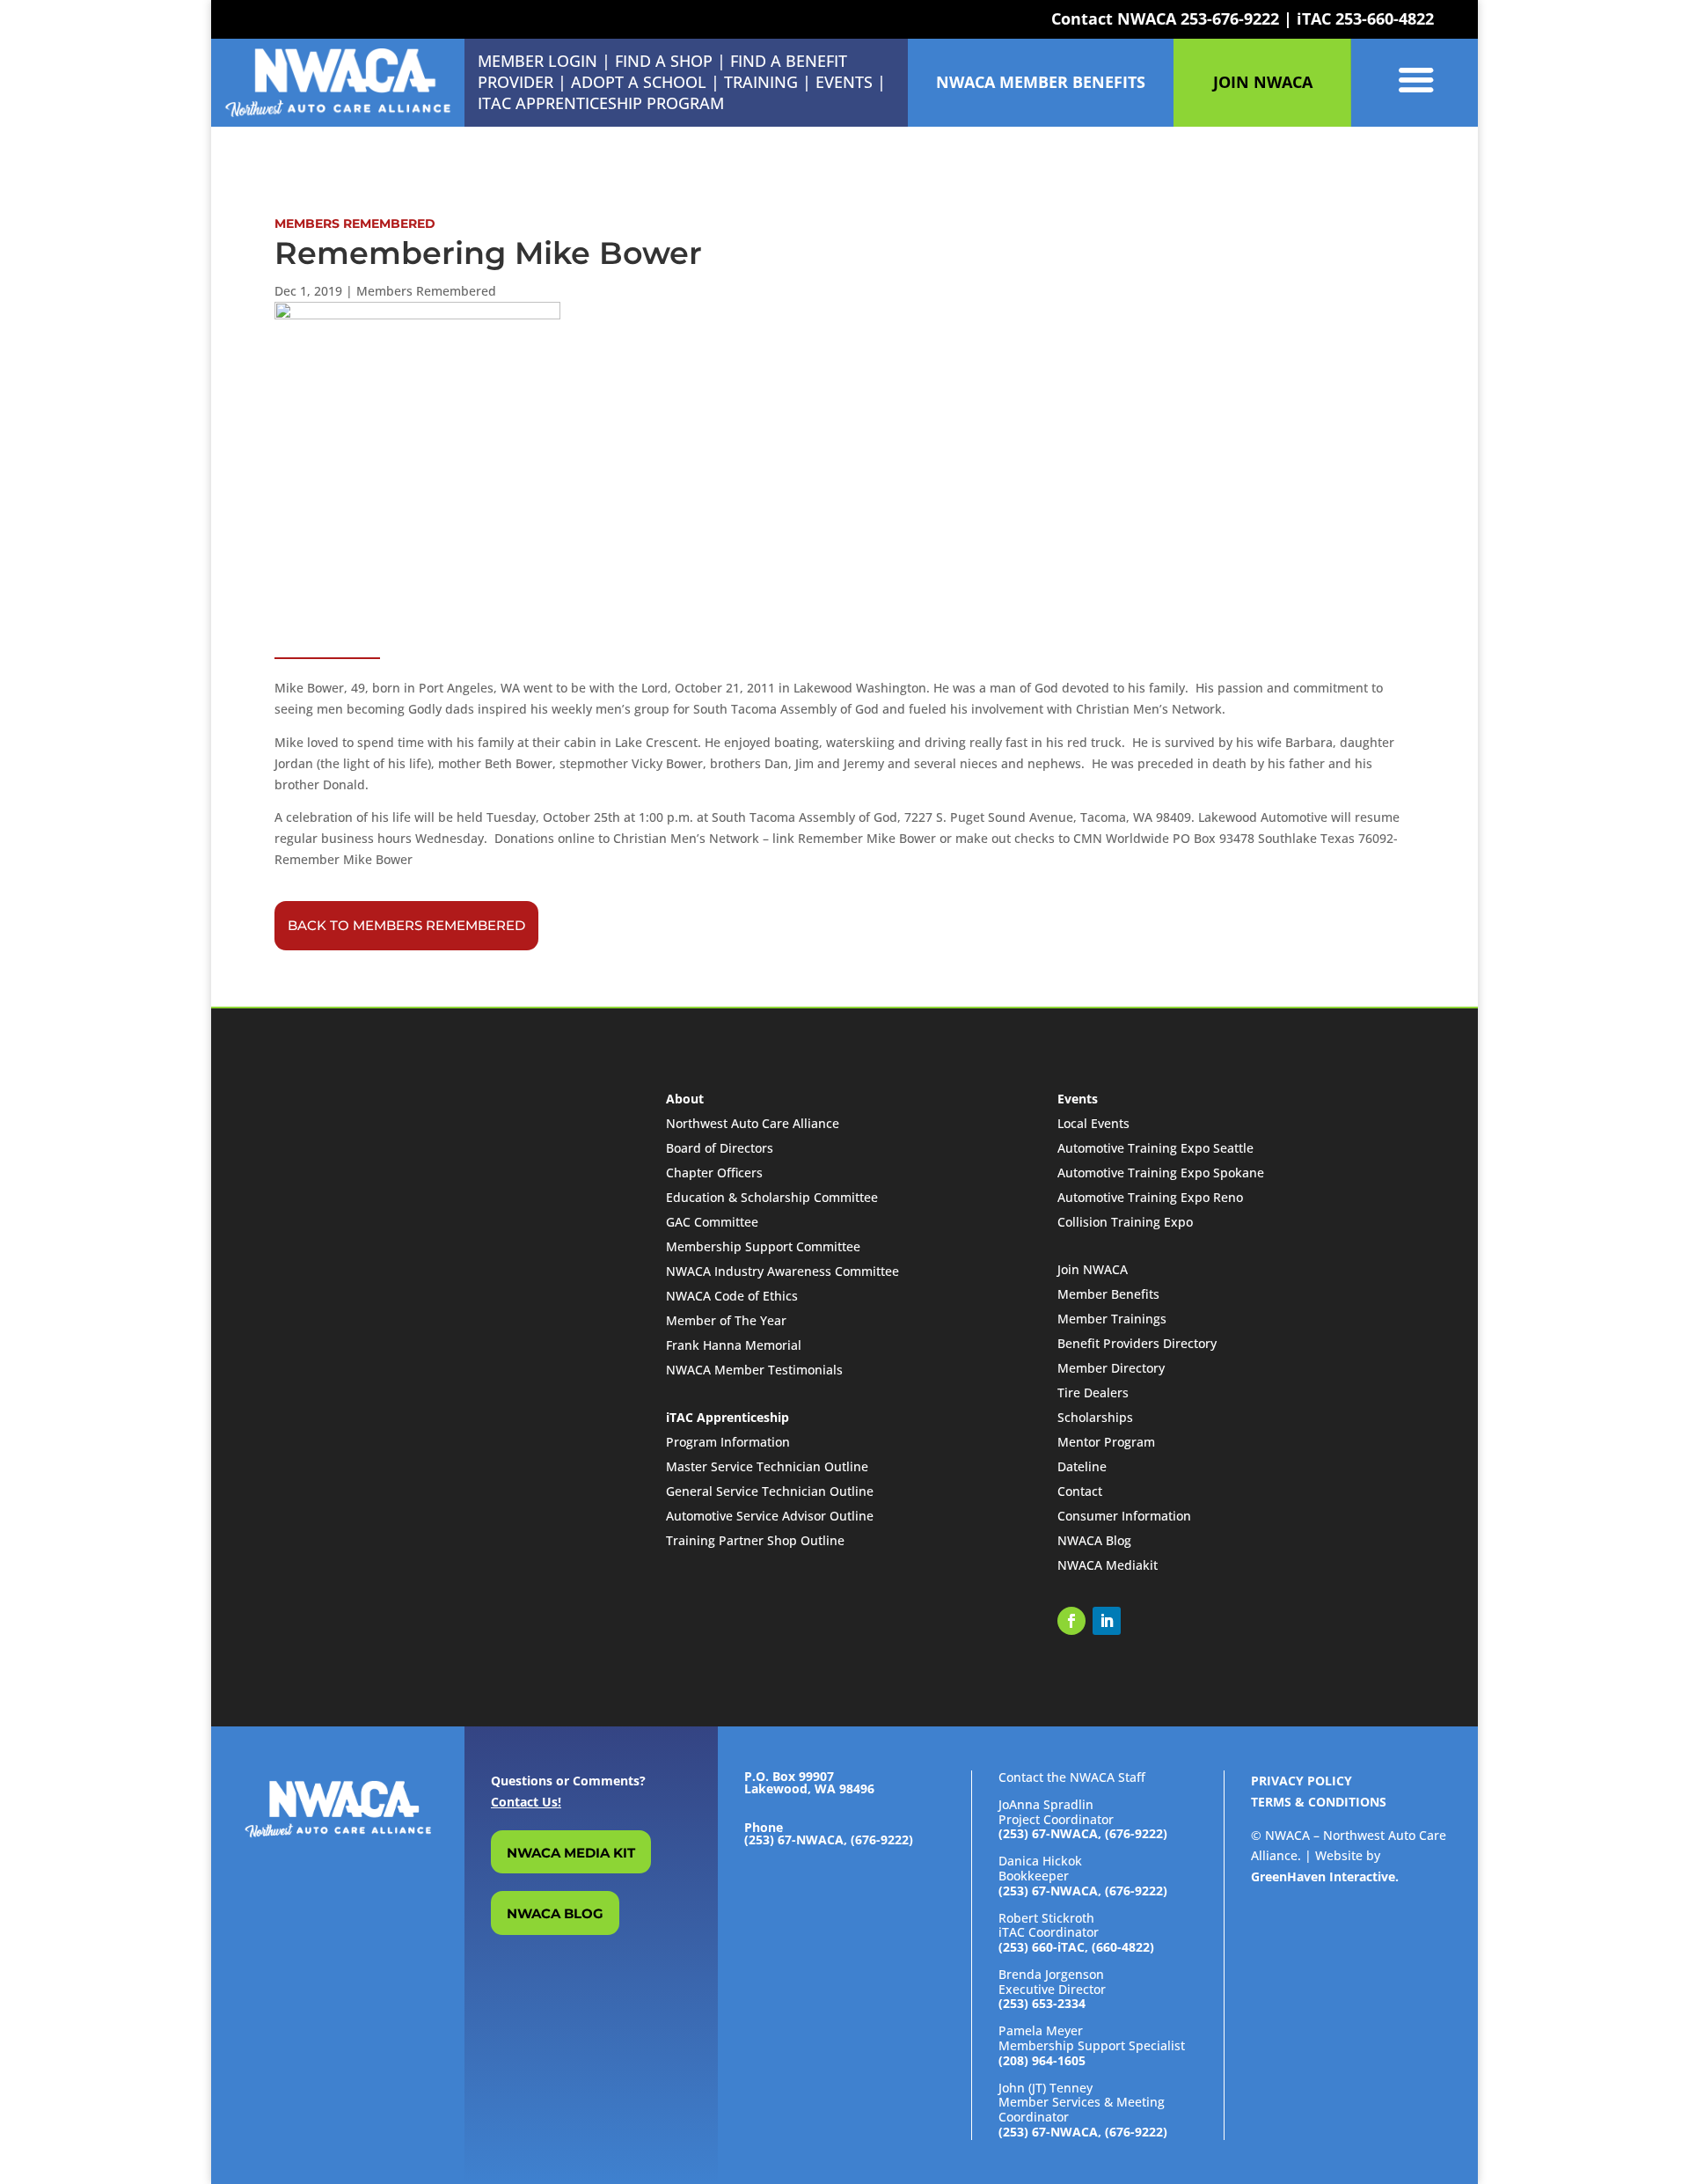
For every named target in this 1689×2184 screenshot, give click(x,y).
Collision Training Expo (1125, 1222)
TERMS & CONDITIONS (1319, 1802)
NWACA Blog (1094, 1540)
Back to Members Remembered (406, 925)
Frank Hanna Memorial (734, 1345)
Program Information (728, 1442)
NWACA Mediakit (1108, 1565)
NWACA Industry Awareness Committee (782, 1271)
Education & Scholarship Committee (772, 1197)
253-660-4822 (1385, 18)
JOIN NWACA (1263, 82)
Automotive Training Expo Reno (1150, 1197)
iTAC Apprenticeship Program (601, 103)
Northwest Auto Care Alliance (753, 1123)
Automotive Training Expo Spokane (1161, 1173)
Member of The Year (726, 1320)
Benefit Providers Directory (1137, 1343)
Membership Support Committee (763, 1246)
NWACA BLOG (555, 1913)
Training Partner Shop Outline (755, 1540)
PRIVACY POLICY (1301, 1781)
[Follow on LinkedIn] (1107, 1621)
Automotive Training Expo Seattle (1155, 1148)
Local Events (1093, 1123)
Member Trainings (1112, 1319)
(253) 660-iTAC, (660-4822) (1076, 1947)
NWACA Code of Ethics (732, 1296)
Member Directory (1111, 1368)
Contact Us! (526, 1802)
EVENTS (844, 82)
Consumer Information (1124, 1516)
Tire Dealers (1093, 1392)
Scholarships (1095, 1417)
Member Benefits (1108, 1294)
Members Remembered (426, 291)
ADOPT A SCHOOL (641, 82)
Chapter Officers (714, 1173)
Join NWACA (1093, 1269)
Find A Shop (664, 61)
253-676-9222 (1230, 18)
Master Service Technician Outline (767, 1466)
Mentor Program (1106, 1442)
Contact (1080, 1491)
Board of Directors (720, 1148)
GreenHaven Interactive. (1325, 1876)
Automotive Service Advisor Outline (770, 1516)
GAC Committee (712, 1222)
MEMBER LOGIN (537, 61)
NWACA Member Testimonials (754, 1370)
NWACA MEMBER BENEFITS (1041, 82)
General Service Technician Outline (770, 1491)
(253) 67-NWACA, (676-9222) (1083, 1833)
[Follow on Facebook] (1071, 1621)
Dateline (1082, 1466)
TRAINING (761, 82)
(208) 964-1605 (1042, 2060)
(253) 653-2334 (1042, 2003)
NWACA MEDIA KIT (571, 1853)
